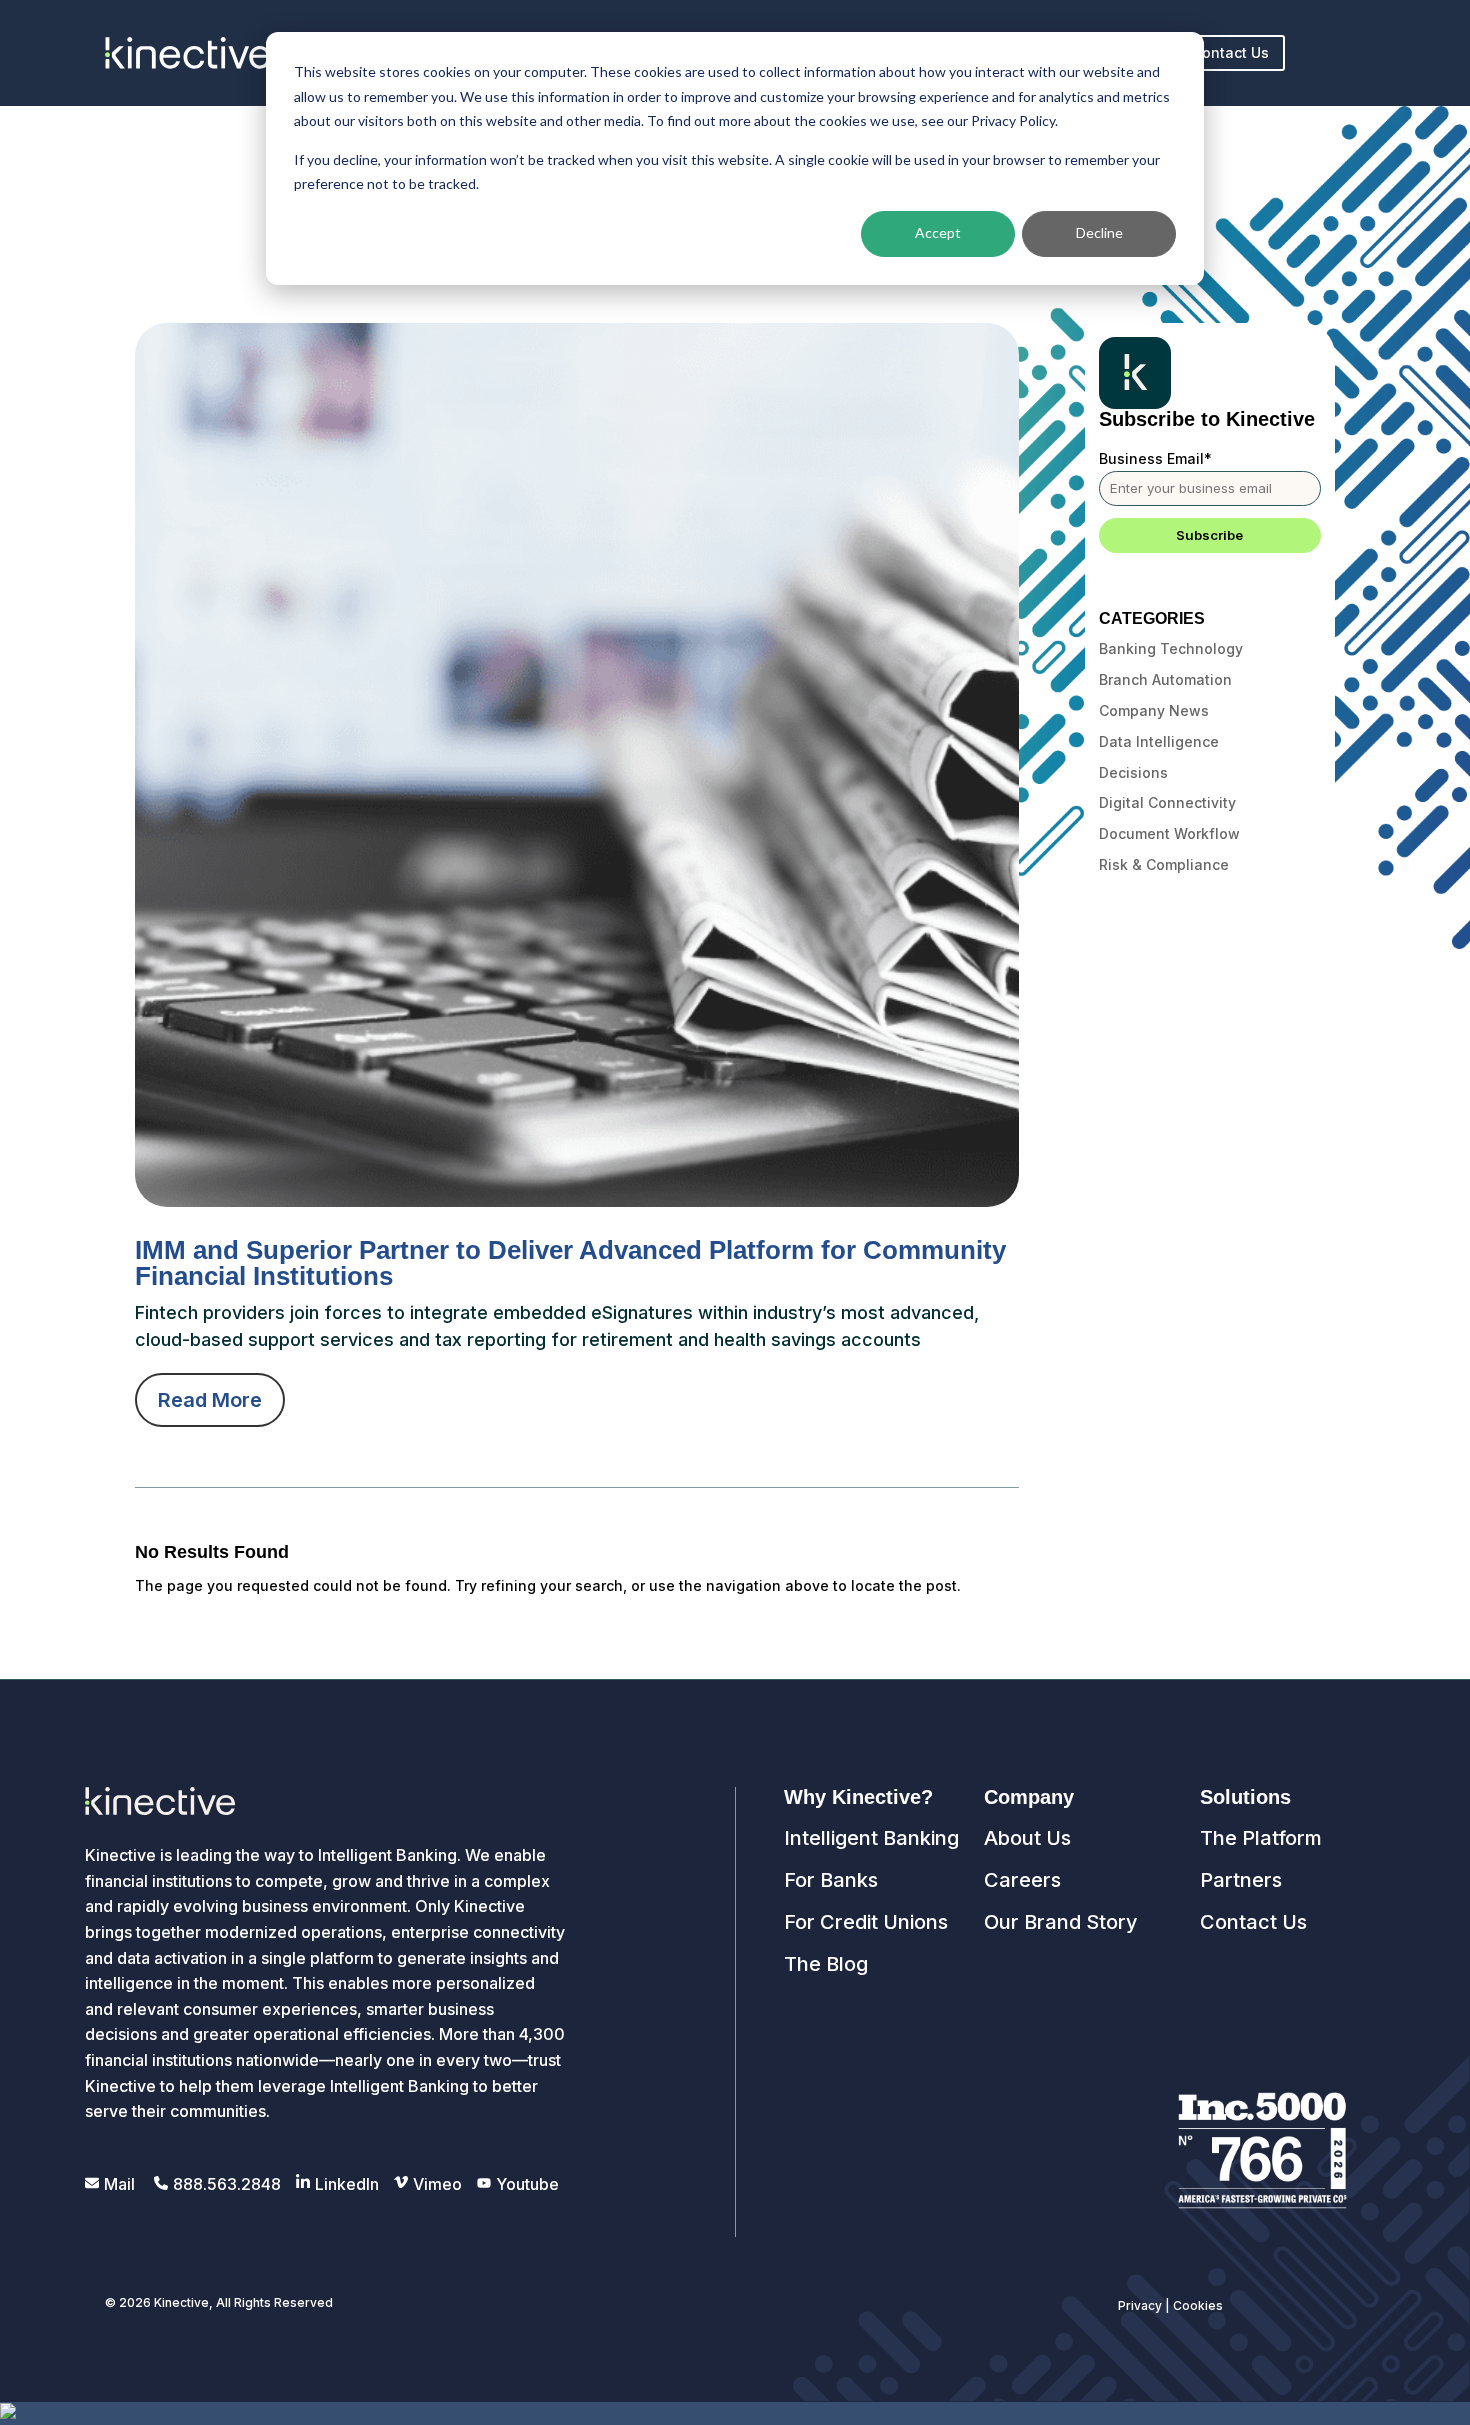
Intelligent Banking (871, 1838)
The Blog (826, 1964)
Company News (1154, 710)
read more (210, 1400)
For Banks (831, 1880)
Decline (1099, 232)
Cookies (1198, 2305)
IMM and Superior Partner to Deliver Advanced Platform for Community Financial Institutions (570, 1263)
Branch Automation (1165, 679)
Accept (938, 232)
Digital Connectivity (1167, 802)
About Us (1027, 1838)
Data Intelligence (1159, 741)
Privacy (1140, 2305)
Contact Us (1230, 52)
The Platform (1261, 1838)
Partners (1241, 1880)
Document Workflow (1169, 833)
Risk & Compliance (1164, 864)
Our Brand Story (1061, 1922)
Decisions (1133, 772)
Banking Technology (1171, 648)
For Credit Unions (866, 1922)
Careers (1022, 1880)
